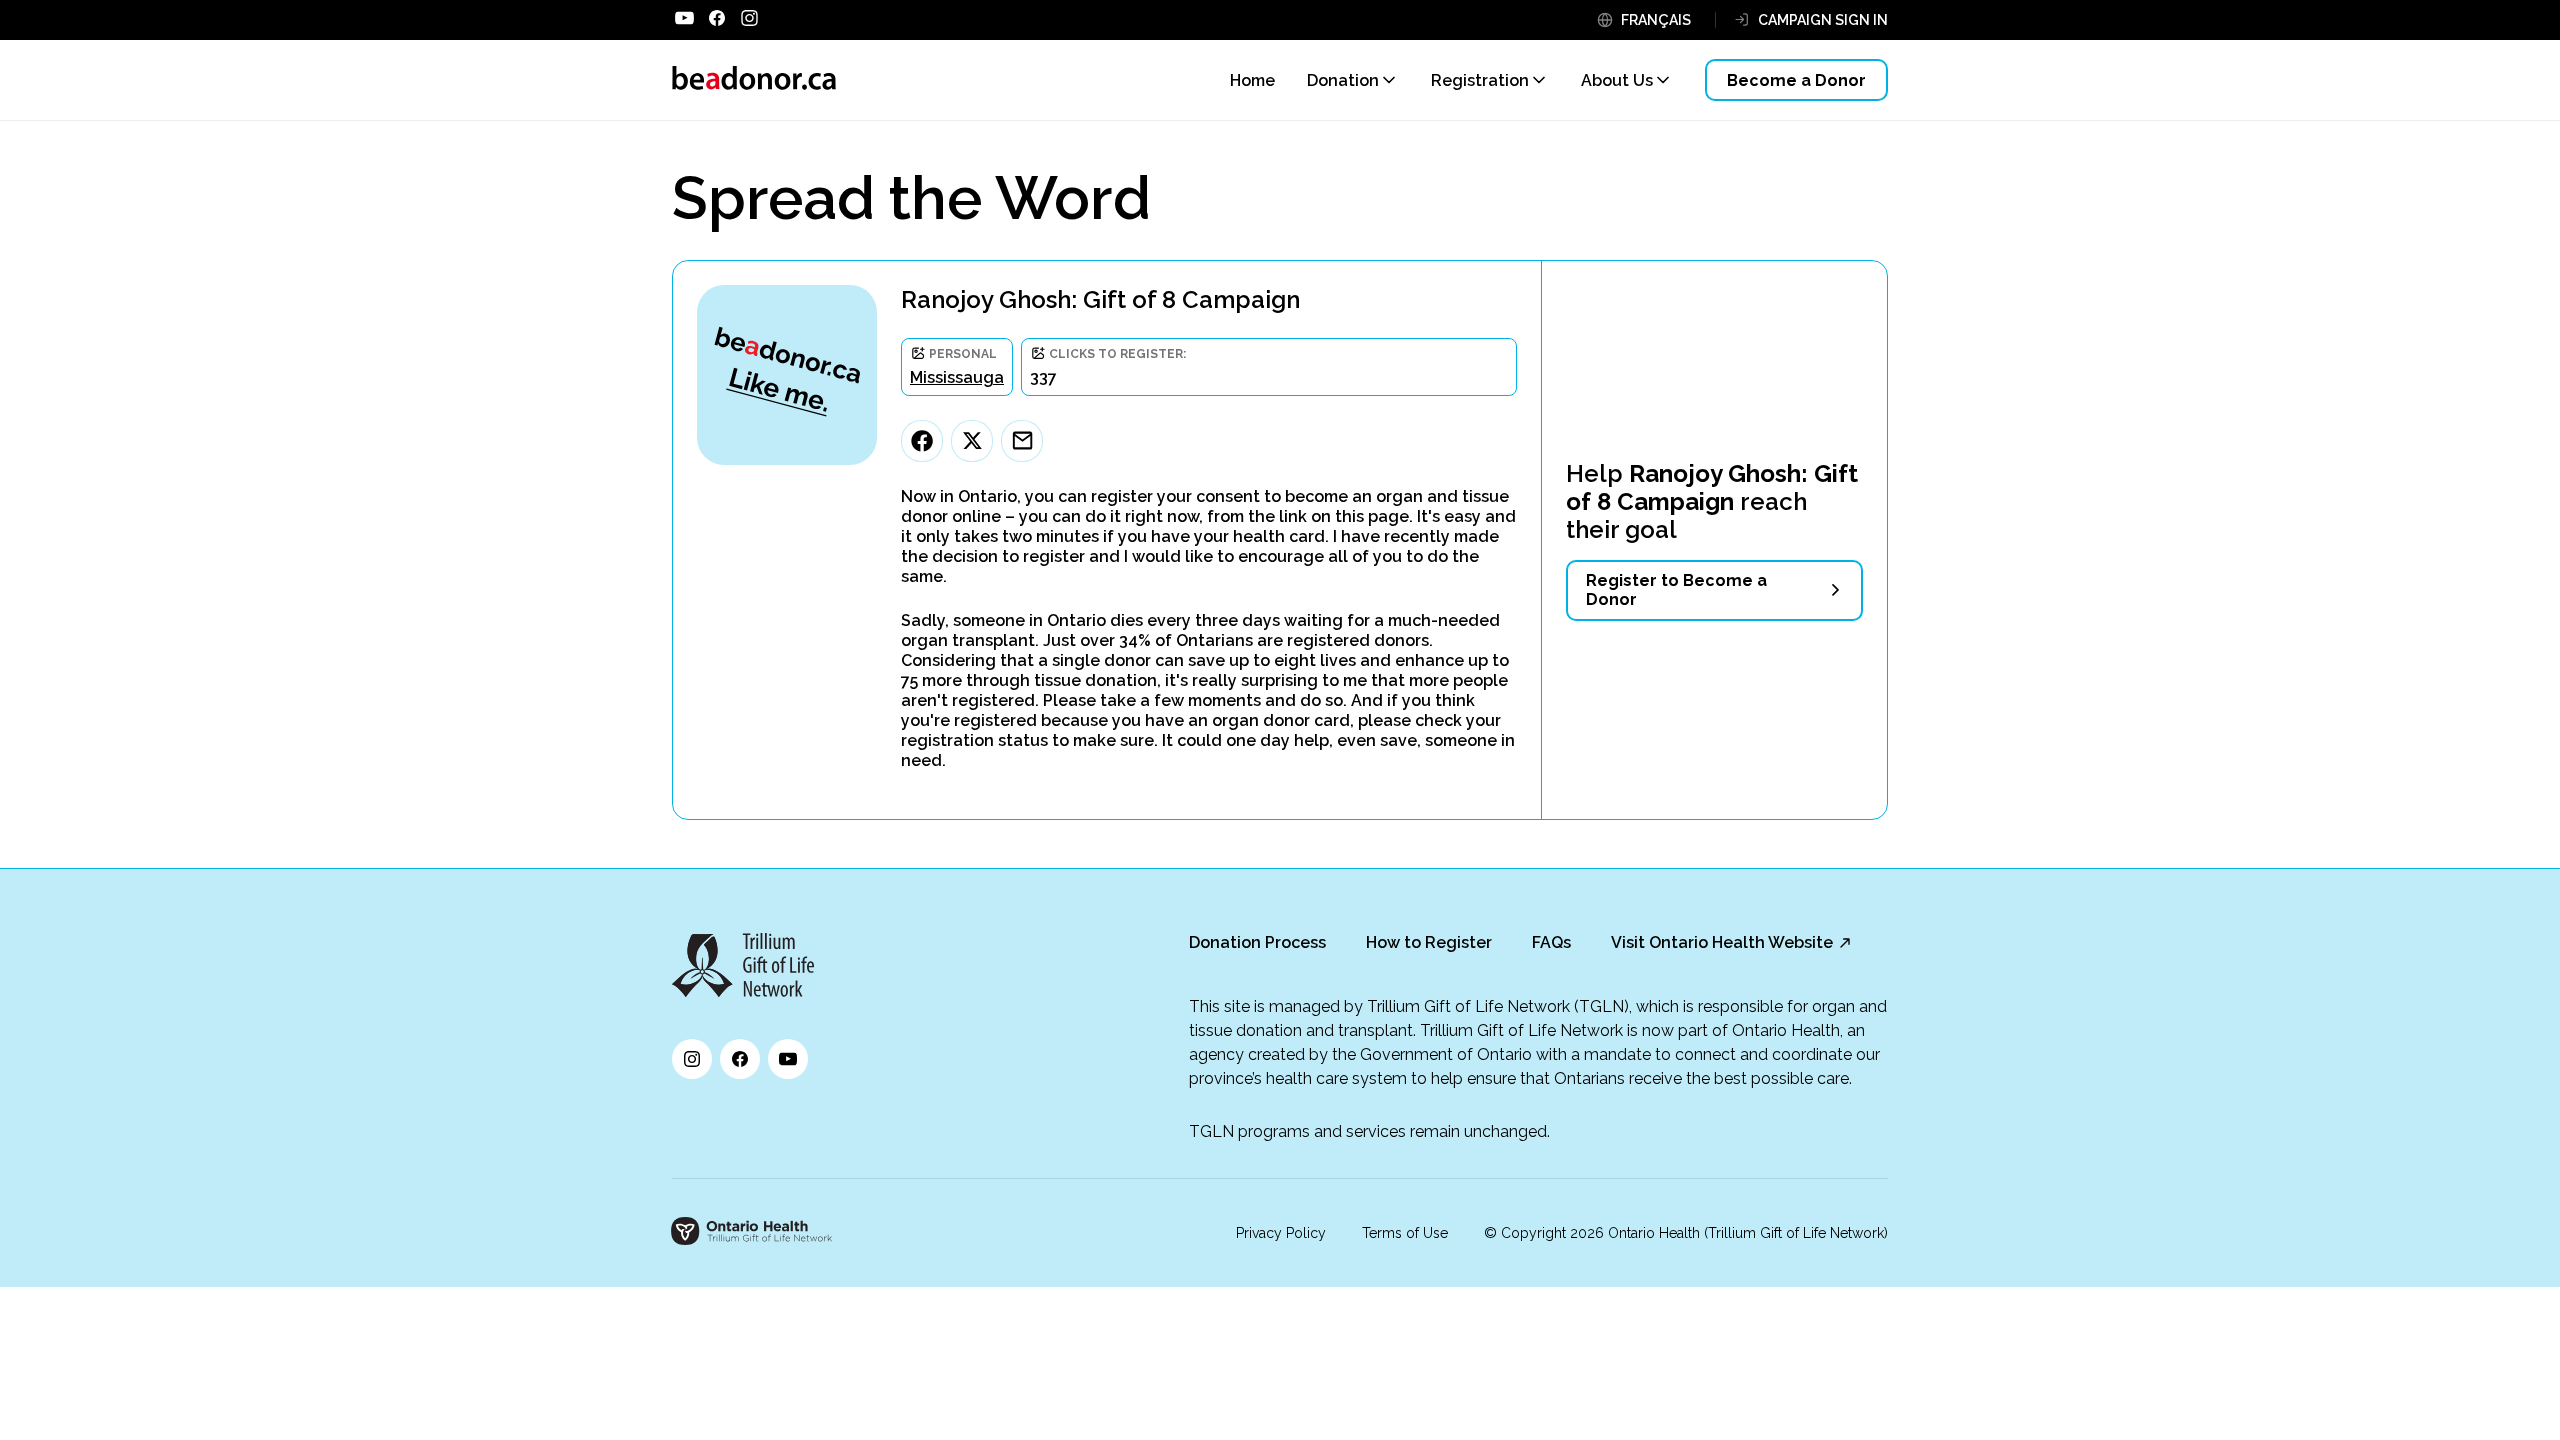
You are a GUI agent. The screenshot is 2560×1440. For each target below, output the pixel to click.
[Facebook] (922, 441)
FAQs (1551, 942)
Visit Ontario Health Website (1722, 942)
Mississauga (957, 377)
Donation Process (1257, 942)
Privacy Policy (1281, 1233)
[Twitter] (972, 441)
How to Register (1429, 942)
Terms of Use (1405, 1233)
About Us (1617, 80)
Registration (1480, 80)
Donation (1343, 80)
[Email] (1022, 441)
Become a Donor (1796, 80)
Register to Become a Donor (1676, 590)
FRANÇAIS (1656, 20)
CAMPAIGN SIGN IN (1823, 20)
